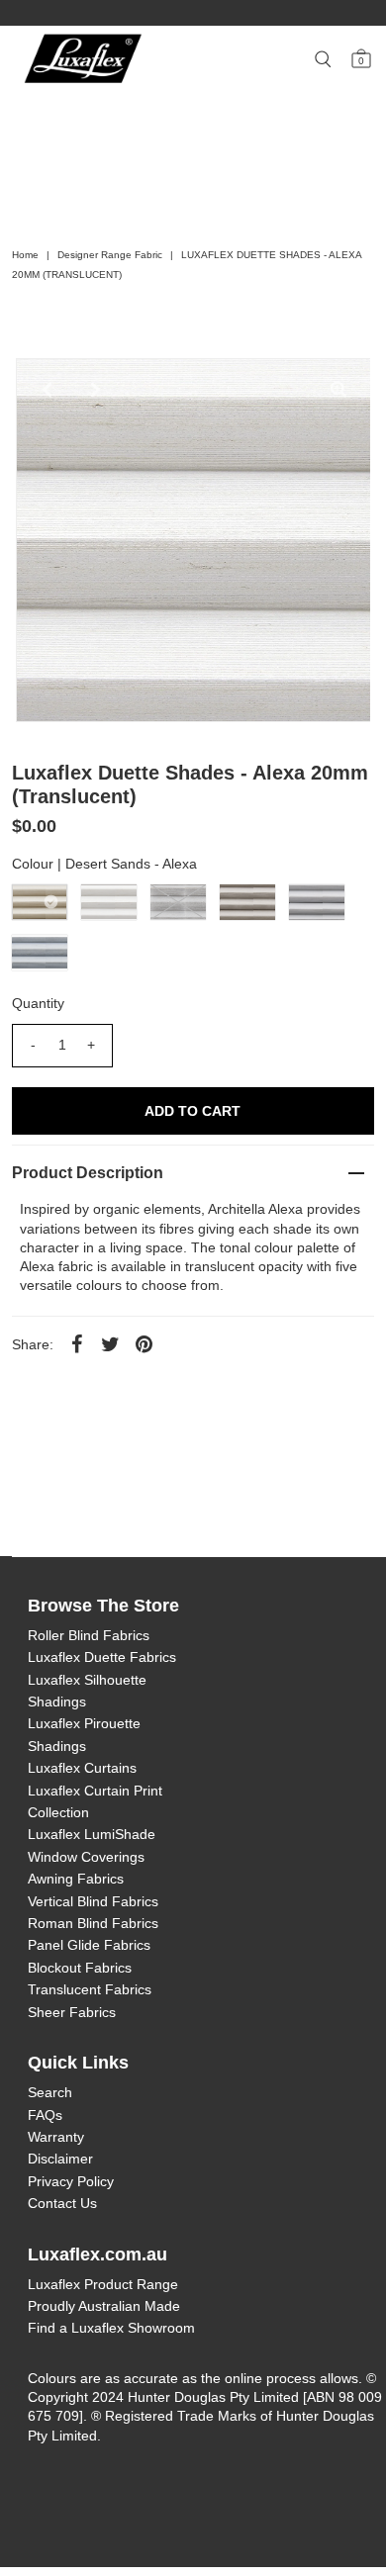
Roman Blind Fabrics (93, 1923)
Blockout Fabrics (80, 1968)
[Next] (96, 390)
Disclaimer (60, 2159)
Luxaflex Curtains (82, 1768)
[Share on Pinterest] (145, 1343)
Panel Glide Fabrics (89, 1945)
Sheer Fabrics (72, 2012)
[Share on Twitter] (111, 1343)
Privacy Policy (71, 2181)
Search (50, 2092)
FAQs (45, 2115)
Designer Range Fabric (110, 255)
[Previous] (48, 390)
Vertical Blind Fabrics (93, 1901)
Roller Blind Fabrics (89, 1635)
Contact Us (62, 2203)
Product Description (88, 1173)
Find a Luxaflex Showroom (111, 2328)
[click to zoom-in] (338, 390)
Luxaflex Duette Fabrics (102, 1657)
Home (25, 255)
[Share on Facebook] (77, 1343)
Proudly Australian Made (104, 2306)
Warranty (56, 2137)
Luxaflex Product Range (103, 2284)
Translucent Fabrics (90, 1989)
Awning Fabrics (76, 1879)
